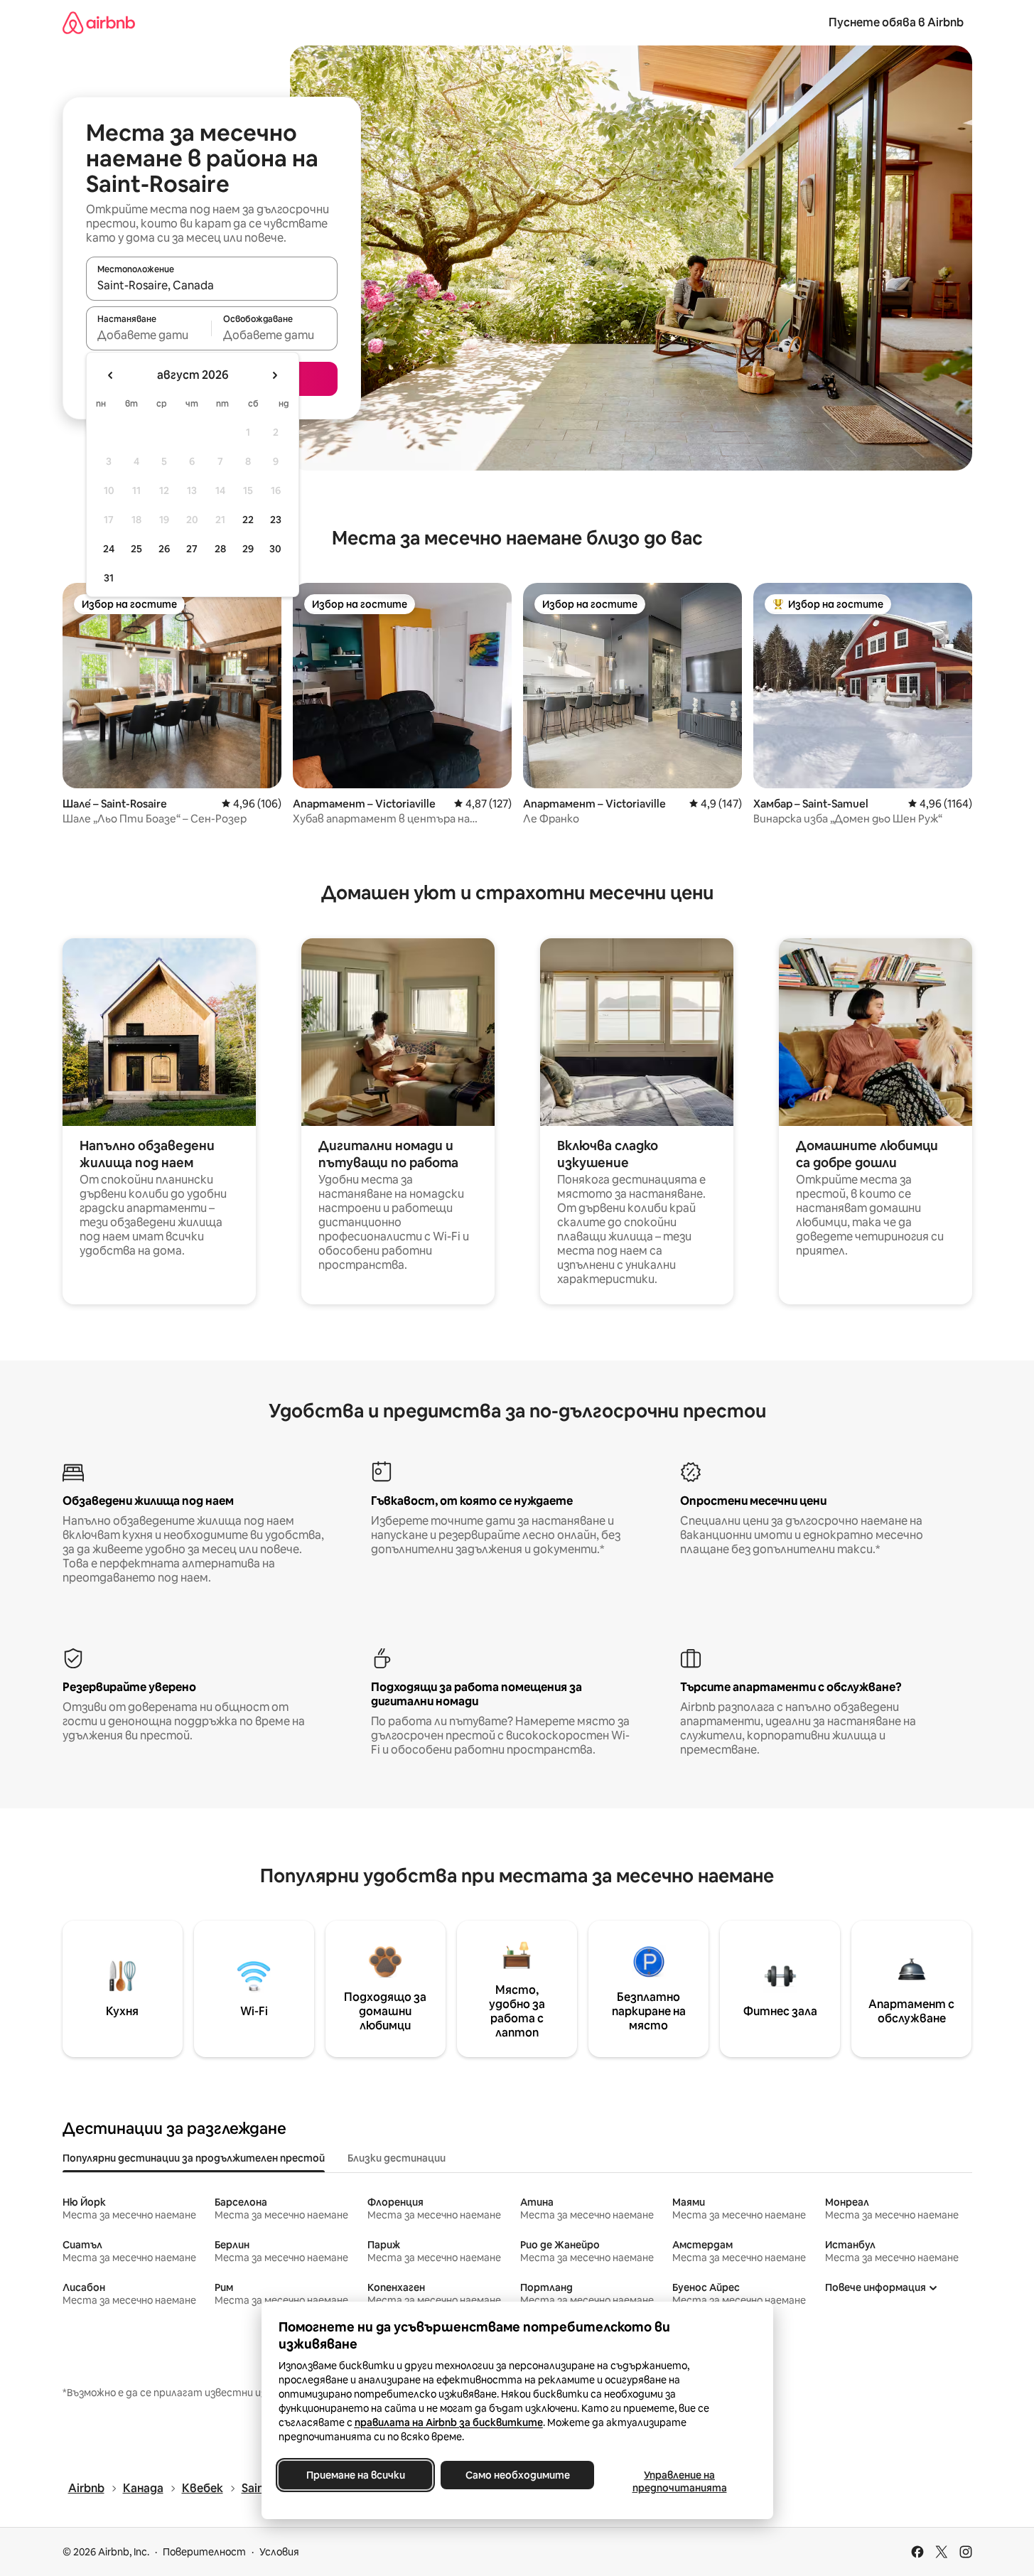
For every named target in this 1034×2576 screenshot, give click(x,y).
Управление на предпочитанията (679, 2481)
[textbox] (149, 335)
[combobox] (212, 285)
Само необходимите (517, 2475)
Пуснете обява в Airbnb (896, 22)
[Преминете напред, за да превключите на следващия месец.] (274, 375)
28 (220, 549)
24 (109, 549)
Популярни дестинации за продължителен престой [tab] (194, 2158)
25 (136, 549)
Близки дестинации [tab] (397, 2158)
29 (248, 549)
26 (164, 549)
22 (248, 520)
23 (276, 520)
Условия (279, 2552)
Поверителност (204, 2552)
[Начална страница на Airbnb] (99, 22)
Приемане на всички (355, 2475)
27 (192, 549)
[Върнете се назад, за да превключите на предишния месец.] (111, 375)
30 (275, 549)
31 (109, 578)
